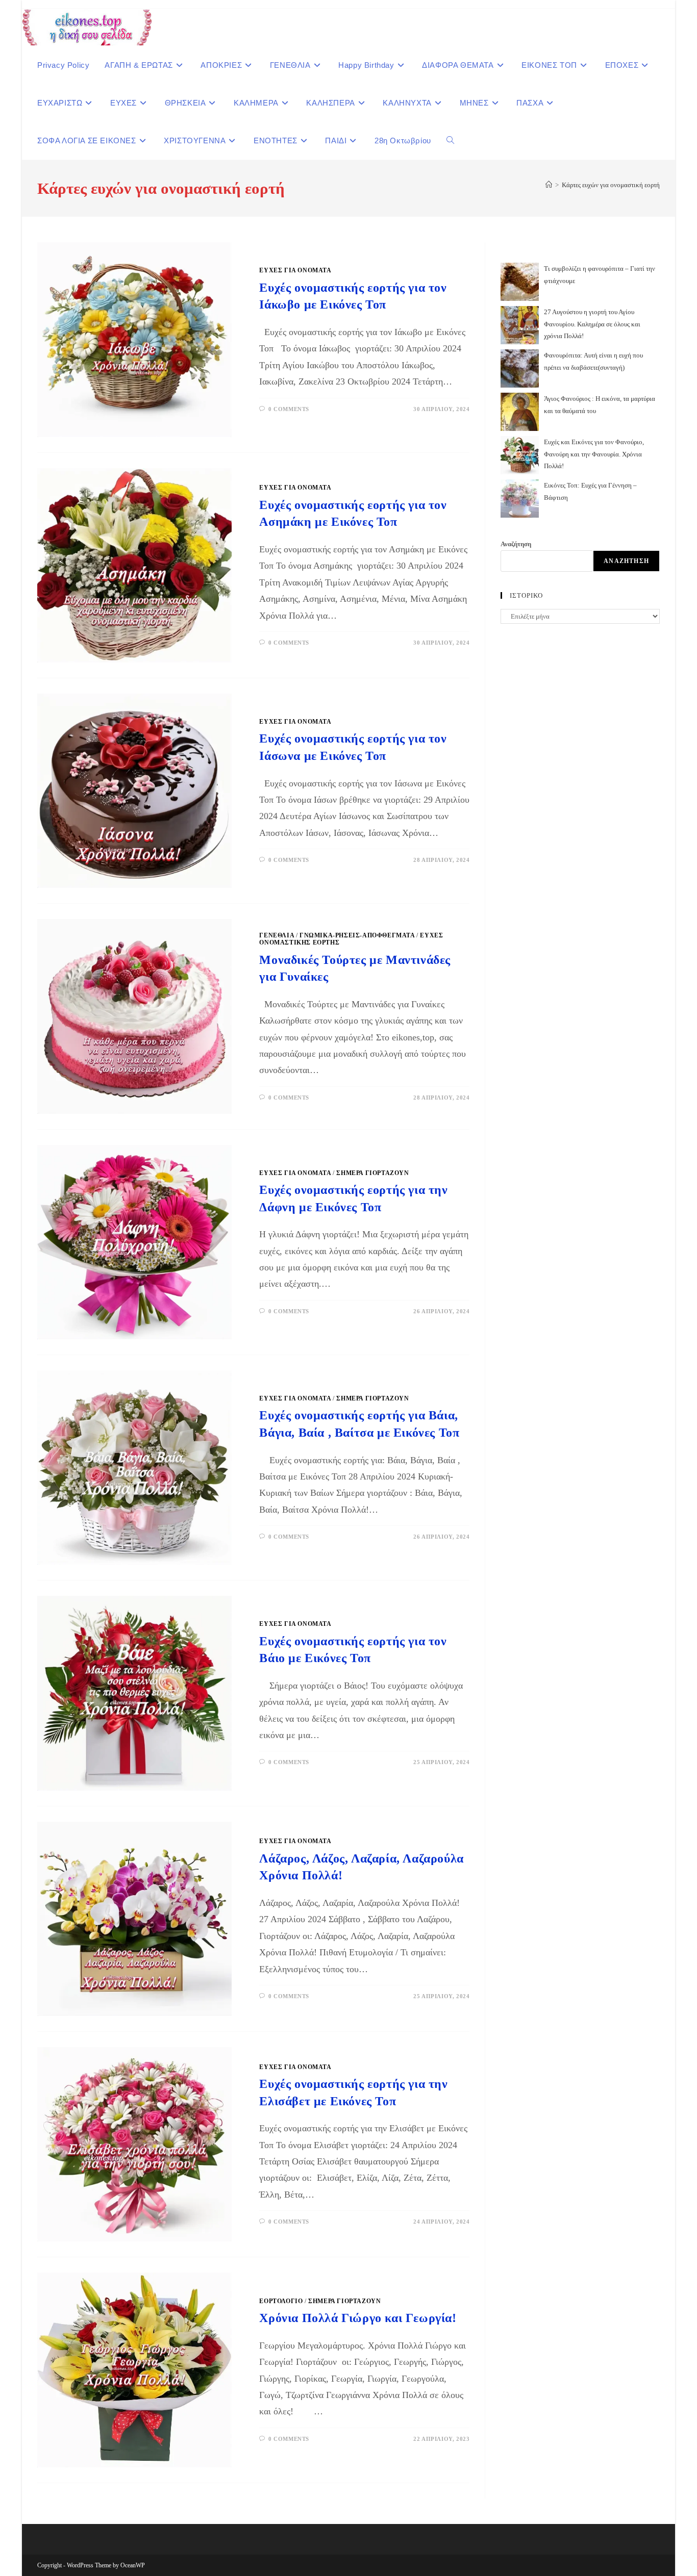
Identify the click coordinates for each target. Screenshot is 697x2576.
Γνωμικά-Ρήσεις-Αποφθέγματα (357, 935)
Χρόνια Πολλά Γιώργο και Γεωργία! (358, 2318)
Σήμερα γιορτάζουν (372, 1173)
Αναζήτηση (516, 544)
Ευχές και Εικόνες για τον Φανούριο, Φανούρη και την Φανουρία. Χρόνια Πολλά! (594, 454)
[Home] (549, 185)
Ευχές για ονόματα (295, 270)
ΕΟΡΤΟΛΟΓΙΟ (281, 2301)
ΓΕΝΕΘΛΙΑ (277, 935)
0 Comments (289, 409)
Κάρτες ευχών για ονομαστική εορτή (611, 185)
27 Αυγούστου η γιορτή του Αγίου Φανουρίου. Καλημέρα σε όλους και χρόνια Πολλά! (592, 324)
